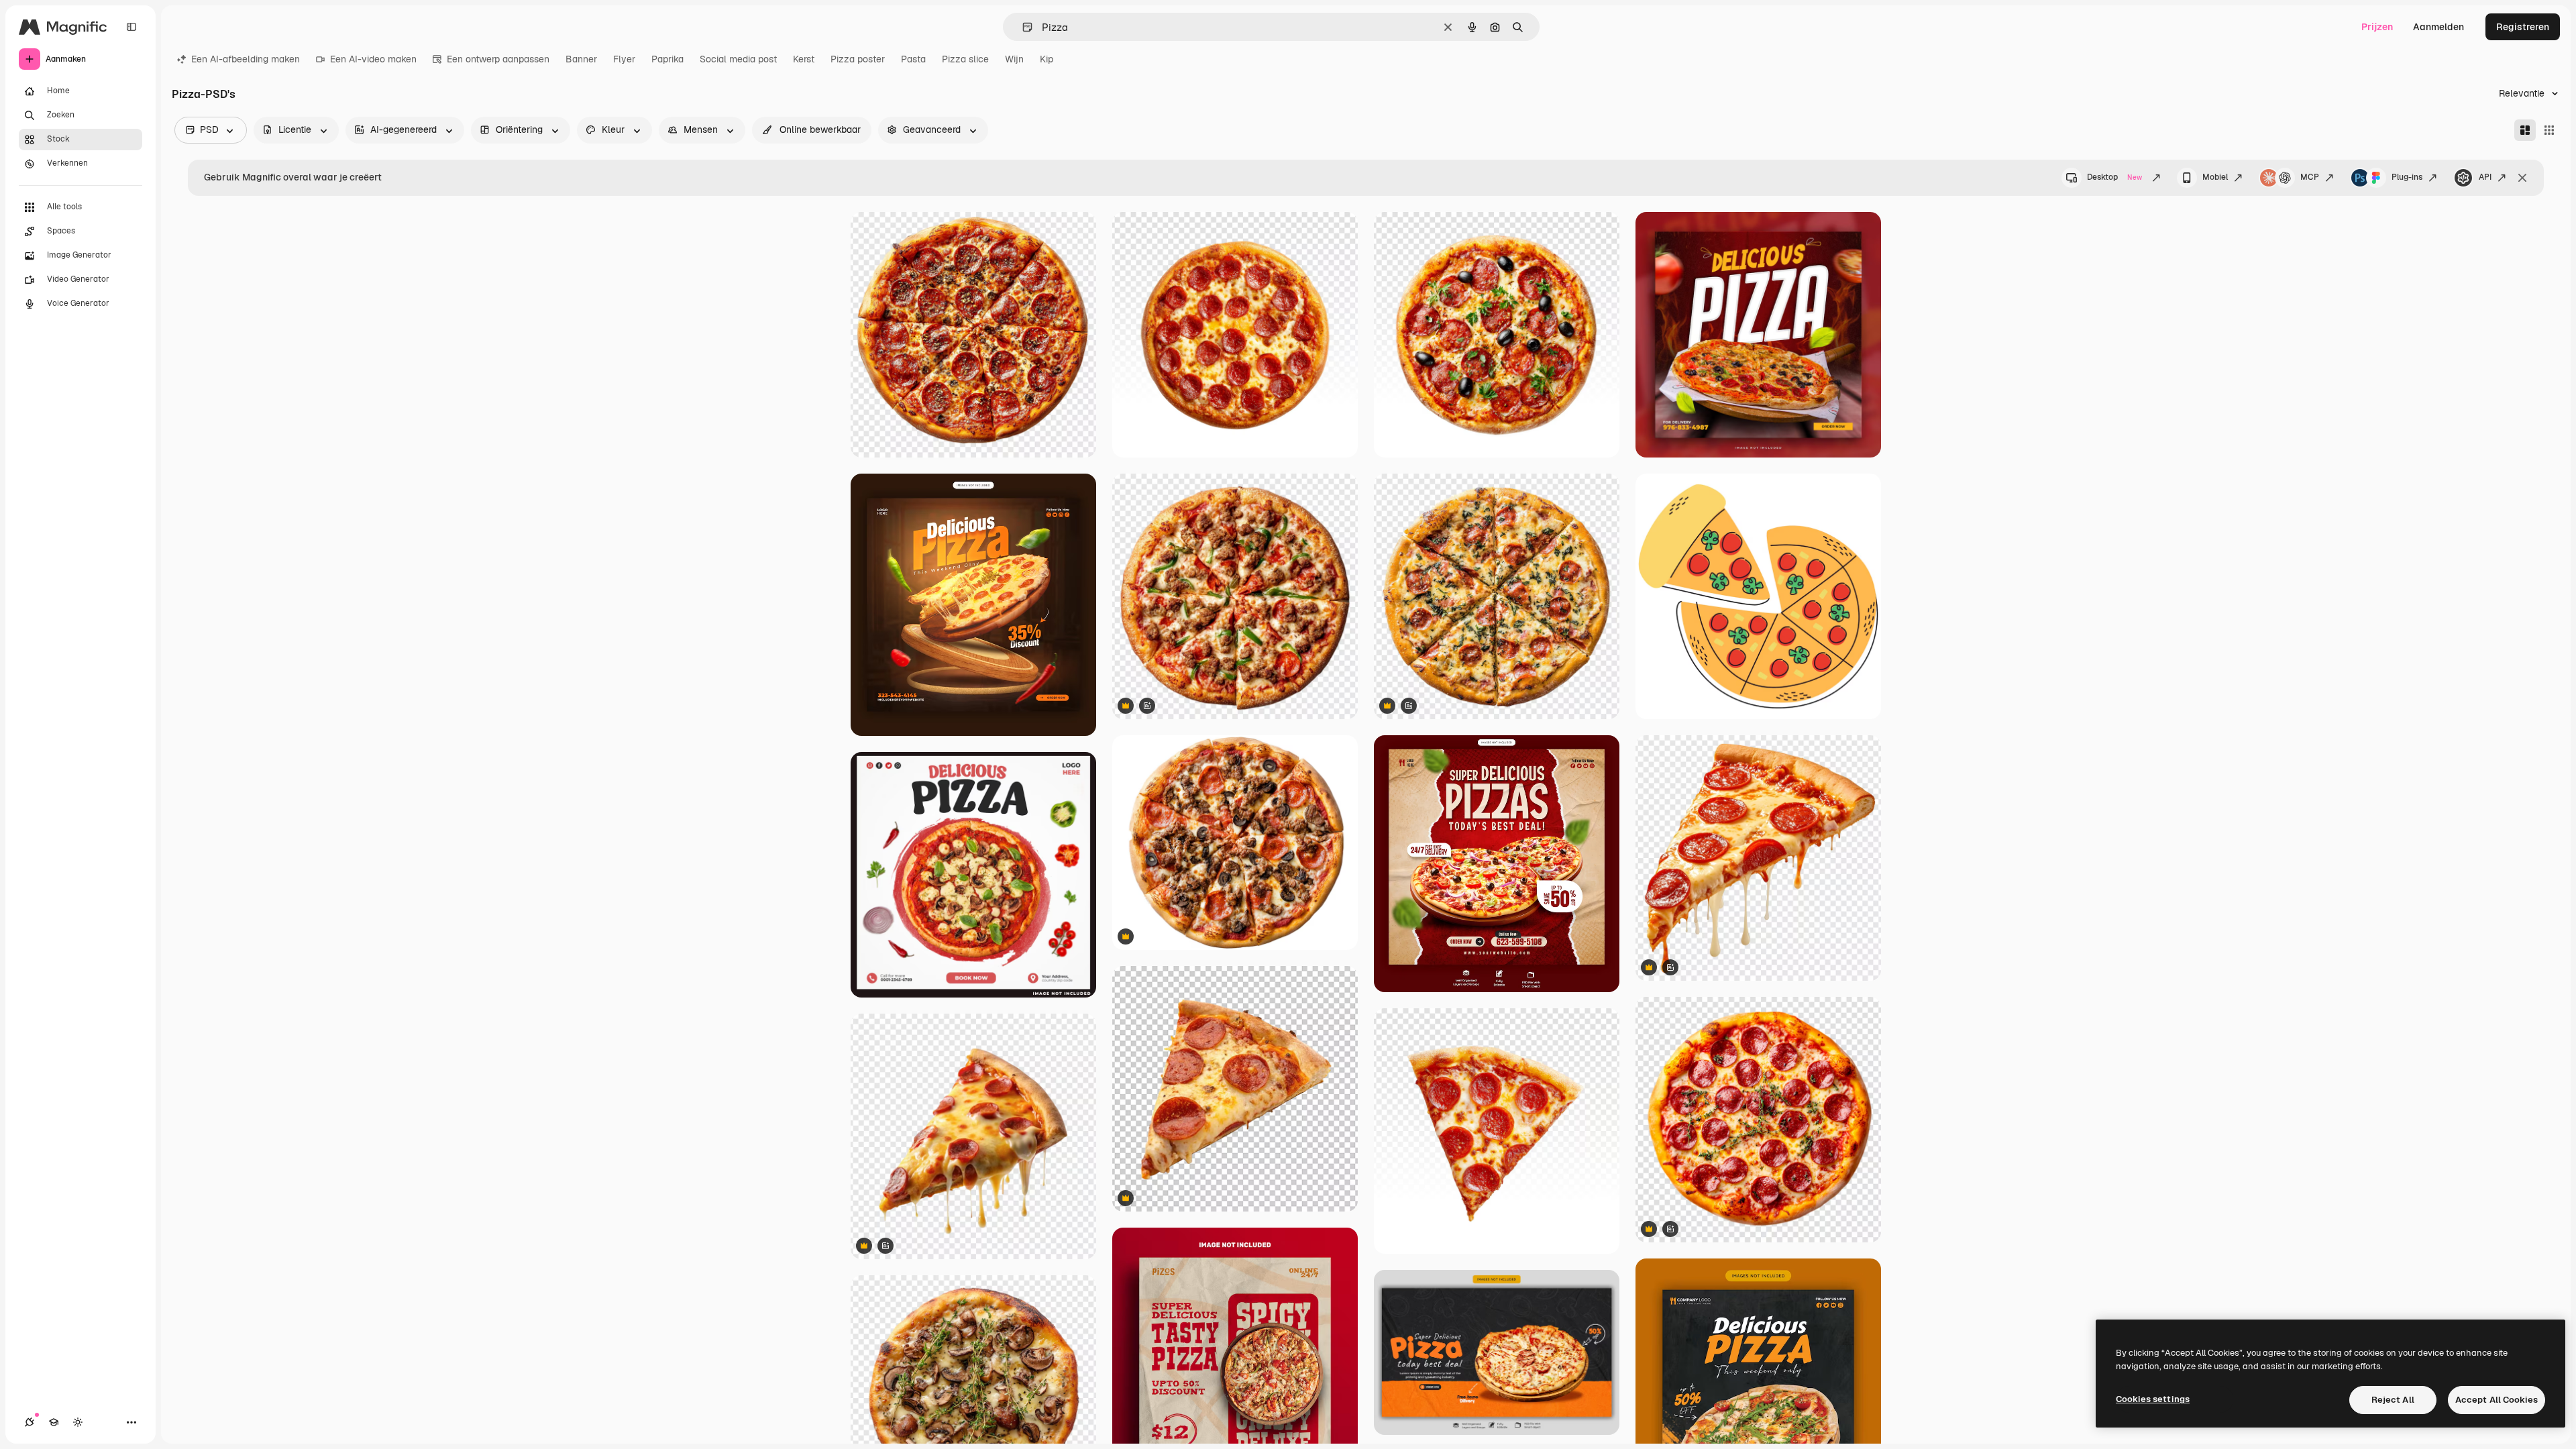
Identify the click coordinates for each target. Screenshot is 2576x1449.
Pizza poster (858, 59)
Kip (1046, 59)
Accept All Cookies (2497, 1400)
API (2485, 177)
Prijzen (2377, 27)
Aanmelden (2438, 27)
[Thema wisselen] (78, 1422)
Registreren (2523, 27)
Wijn (1014, 59)
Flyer (624, 59)
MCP (2310, 177)
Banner (581, 59)
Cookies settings (2153, 1399)
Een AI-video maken (373, 59)
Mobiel (2215, 177)
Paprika (667, 59)
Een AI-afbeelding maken (246, 59)
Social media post (738, 59)
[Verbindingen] (30, 1422)
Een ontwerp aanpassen (498, 59)
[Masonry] (2525, 130)
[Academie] (54, 1422)
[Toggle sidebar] (131, 27)
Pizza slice (965, 59)
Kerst (804, 59)
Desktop (2114, 177)
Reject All (2393, 1400)
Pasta (913, 59)
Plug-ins (2407, 177)
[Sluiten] (2522, 178)
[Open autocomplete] (1022, 27)
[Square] (2549, 130)
